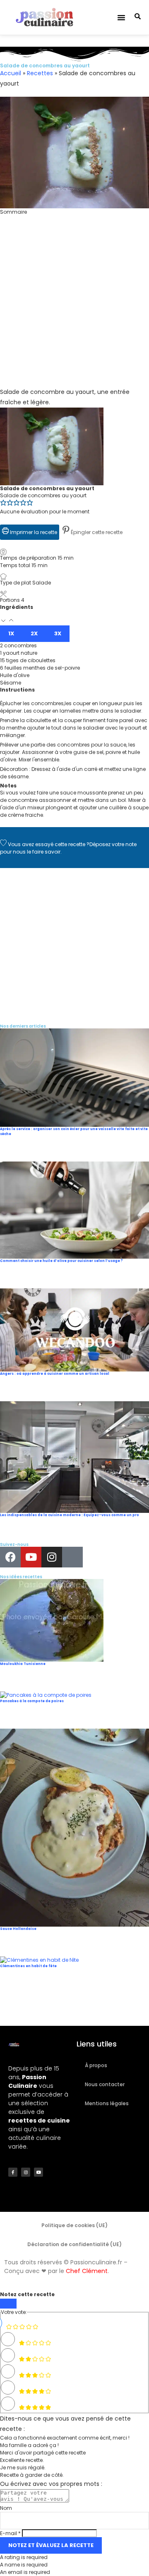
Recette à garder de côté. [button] (32, 2475)
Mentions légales (107, 2103)
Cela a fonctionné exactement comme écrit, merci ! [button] (65, 2438)
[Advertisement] (74, 312)
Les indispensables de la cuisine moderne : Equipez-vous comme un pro (70, 1515)
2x (34, 633)
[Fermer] (8, 2304)
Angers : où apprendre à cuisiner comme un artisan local (55, 1374)
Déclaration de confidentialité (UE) (74, 2244)
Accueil (11, 73)
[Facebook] (10, 1557)
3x (58, 633)
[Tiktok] (72, 1557)
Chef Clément (87, 2271)
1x (11, 633)
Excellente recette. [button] (22, 2460)
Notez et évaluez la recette (51, 2545)
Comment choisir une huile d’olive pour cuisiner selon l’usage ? (61, 1261)
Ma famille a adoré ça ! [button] (29, 2445)
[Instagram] (52, 1557)
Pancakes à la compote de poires (32, 1701)
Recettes (40, 73)
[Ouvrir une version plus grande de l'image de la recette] (52, 411)
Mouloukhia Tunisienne (23, 1664)
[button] (121, 17)
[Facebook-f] (13, 2172)
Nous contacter (105, 2084)
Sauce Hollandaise (18, 1929)
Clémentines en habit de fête (28, 1966)
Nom (6, 2508)
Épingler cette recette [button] (96, 532)
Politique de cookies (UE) (74, 2225)
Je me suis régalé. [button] (23, 2467)
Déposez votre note (113, 844)
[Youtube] (31, 1557)
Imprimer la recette (33, 532)
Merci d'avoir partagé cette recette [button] (43, 2453)
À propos (96, 2065)
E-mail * (10, 2533)
